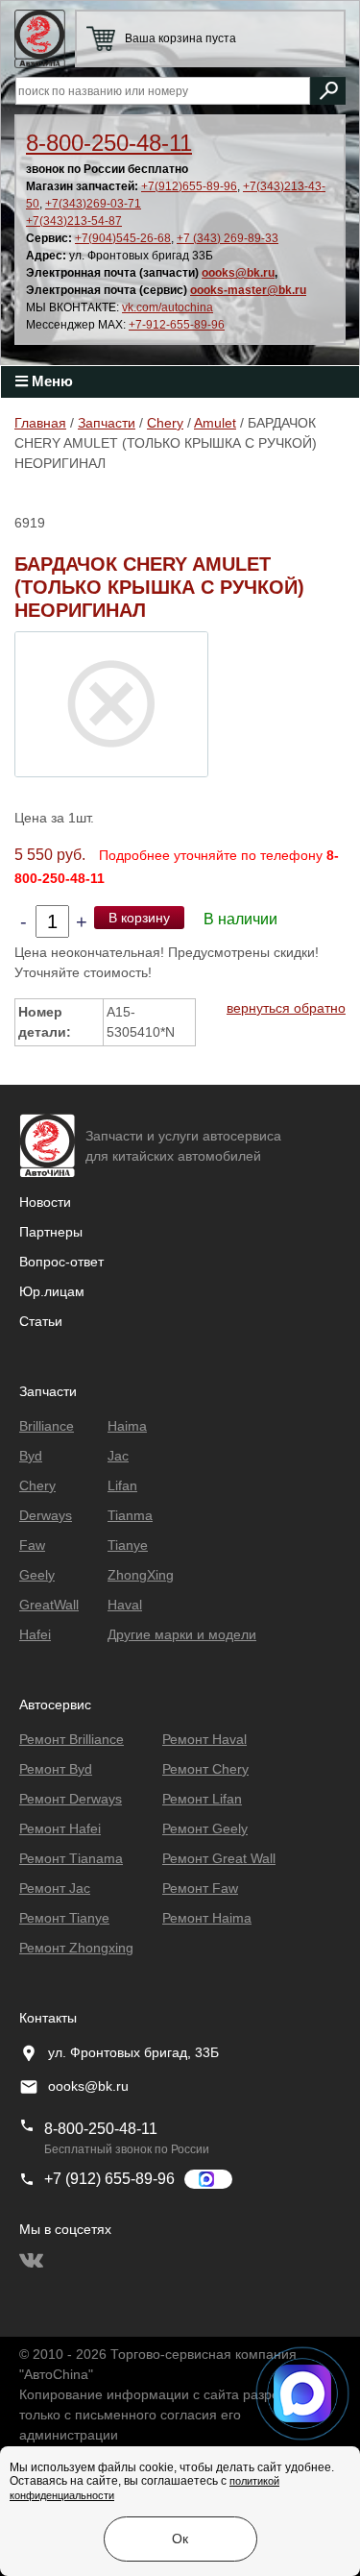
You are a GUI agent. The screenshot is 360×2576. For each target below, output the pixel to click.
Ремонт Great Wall (219, 1858)
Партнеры (51, 1232)
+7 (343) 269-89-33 (228, 238)
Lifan (122, 1485)
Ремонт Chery (205, 1769)
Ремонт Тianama (71, 1858)
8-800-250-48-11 (109, 143)
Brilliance (47, 1426)
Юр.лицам (52, 1291)
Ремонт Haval (204, 1739)
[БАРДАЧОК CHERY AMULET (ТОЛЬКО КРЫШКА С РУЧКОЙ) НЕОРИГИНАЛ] (111, 703)
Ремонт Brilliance (72, 1739)
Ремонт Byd (56, 1769)
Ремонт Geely (205, 1828)
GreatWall (49, 1605)
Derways (46, 1515)
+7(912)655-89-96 (189, 186)
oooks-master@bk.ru (248, 290)
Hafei (35, 1634)
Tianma (130, 1515)
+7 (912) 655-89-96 (109, 2179)
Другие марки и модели (182, 1634)
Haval (125, 1605)
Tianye (128, 1545)
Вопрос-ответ (61, 1262)
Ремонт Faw (200, 1888)
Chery (165, 423)
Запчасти (107, 423)
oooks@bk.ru (238, 273)
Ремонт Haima (207, 1918)
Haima (127, 1426)
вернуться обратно (286, 1008)
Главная (40, 423)
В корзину (139, 918)
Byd (31, 1456)
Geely (37, 1575)
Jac (118, 1456)
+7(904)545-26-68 (123, 238)
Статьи (41, 1321)
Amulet (215, 423)
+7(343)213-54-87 (74, 221)
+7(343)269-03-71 (93, 204)
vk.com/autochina (168, 307)
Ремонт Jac (55, 1888)
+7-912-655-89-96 (177, 325)
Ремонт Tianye (64, 1918)
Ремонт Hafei (60, 1828)
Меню (50, 381)
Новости (45, 1202)
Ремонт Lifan (202, 1799)
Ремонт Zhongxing (76, 1948)
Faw (32, 1545)
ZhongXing (141, 1575)
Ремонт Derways (71, 1799)
